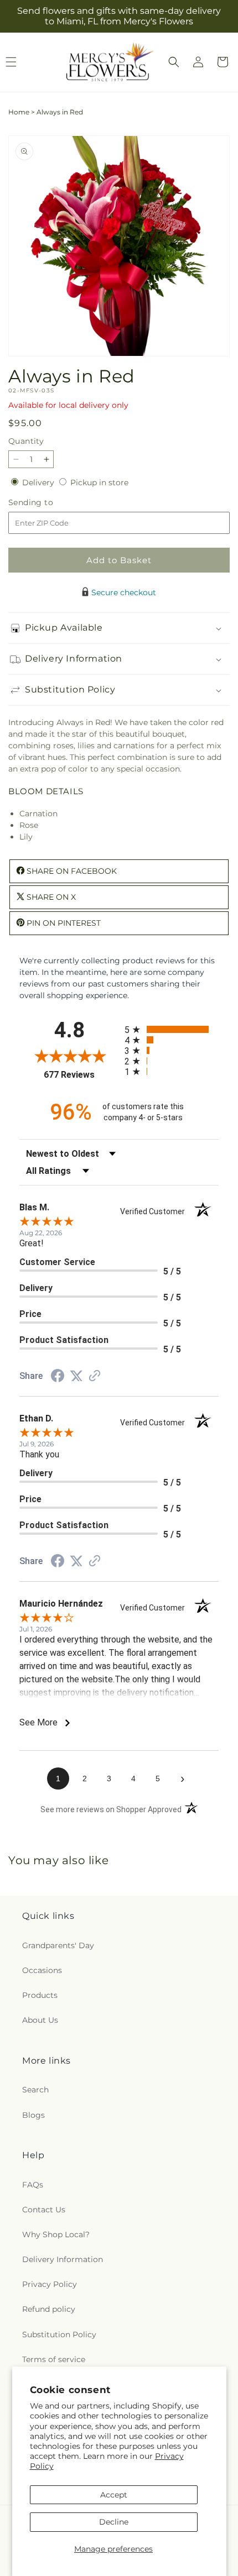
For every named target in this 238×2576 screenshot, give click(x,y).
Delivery (39, 482)
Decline (114, 2522)
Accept (114, 2495)
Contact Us (44, 2210)
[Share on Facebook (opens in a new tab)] (58, 1377)
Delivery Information (63, 2259)
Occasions (42, 1970)
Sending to (47, 503)
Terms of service (54, 2359)
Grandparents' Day (58, 1945)
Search (35, 2090)
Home (19, 112)
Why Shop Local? (56, 2234)
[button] (174, 62)
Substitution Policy (59, 2334)
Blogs (33, 2115)
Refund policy (49, 2309)
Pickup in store (99, 482)
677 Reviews (81, 1075)
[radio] (172, 1029)
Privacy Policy (50, 2284)
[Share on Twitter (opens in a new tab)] (76, 1376)
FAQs (33, 2185)
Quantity (26, 441)
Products (40, 1995)
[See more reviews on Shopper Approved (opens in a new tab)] (95, 1377)
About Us (40, 2020)
